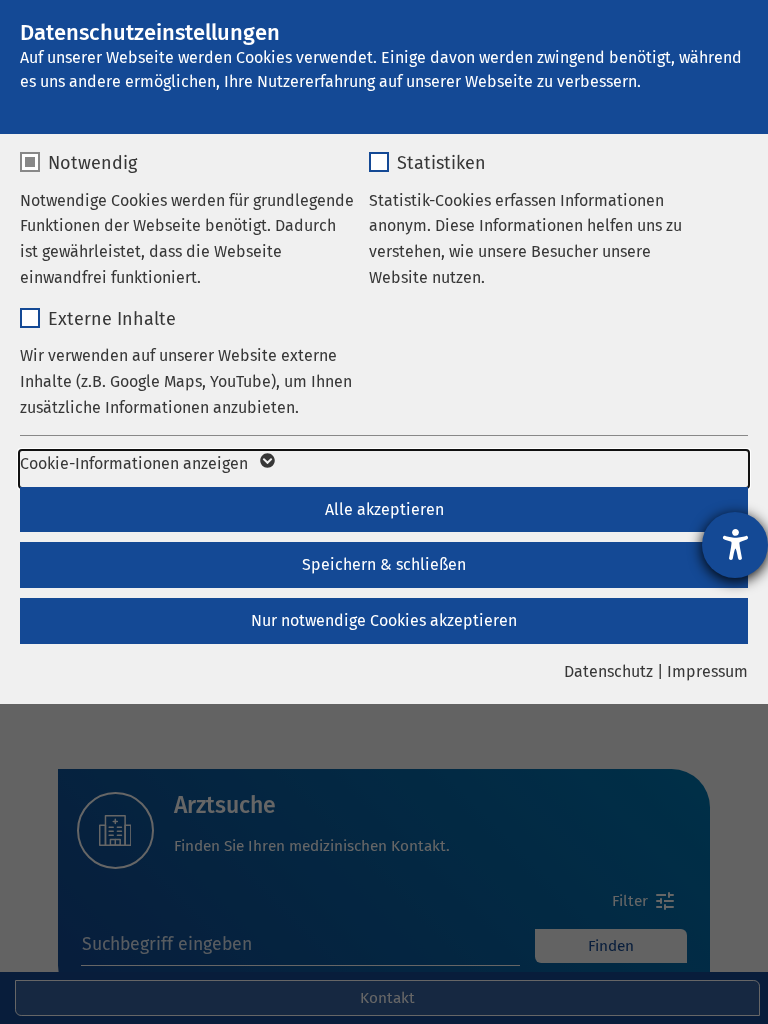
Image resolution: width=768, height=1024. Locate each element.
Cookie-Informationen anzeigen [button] (136, 463)
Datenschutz (608, 671)
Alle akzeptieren (384, 509)
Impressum (707, 671)
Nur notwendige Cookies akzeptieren (384, 620)
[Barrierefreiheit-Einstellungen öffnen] (735, 545)
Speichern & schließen (384, 564)
